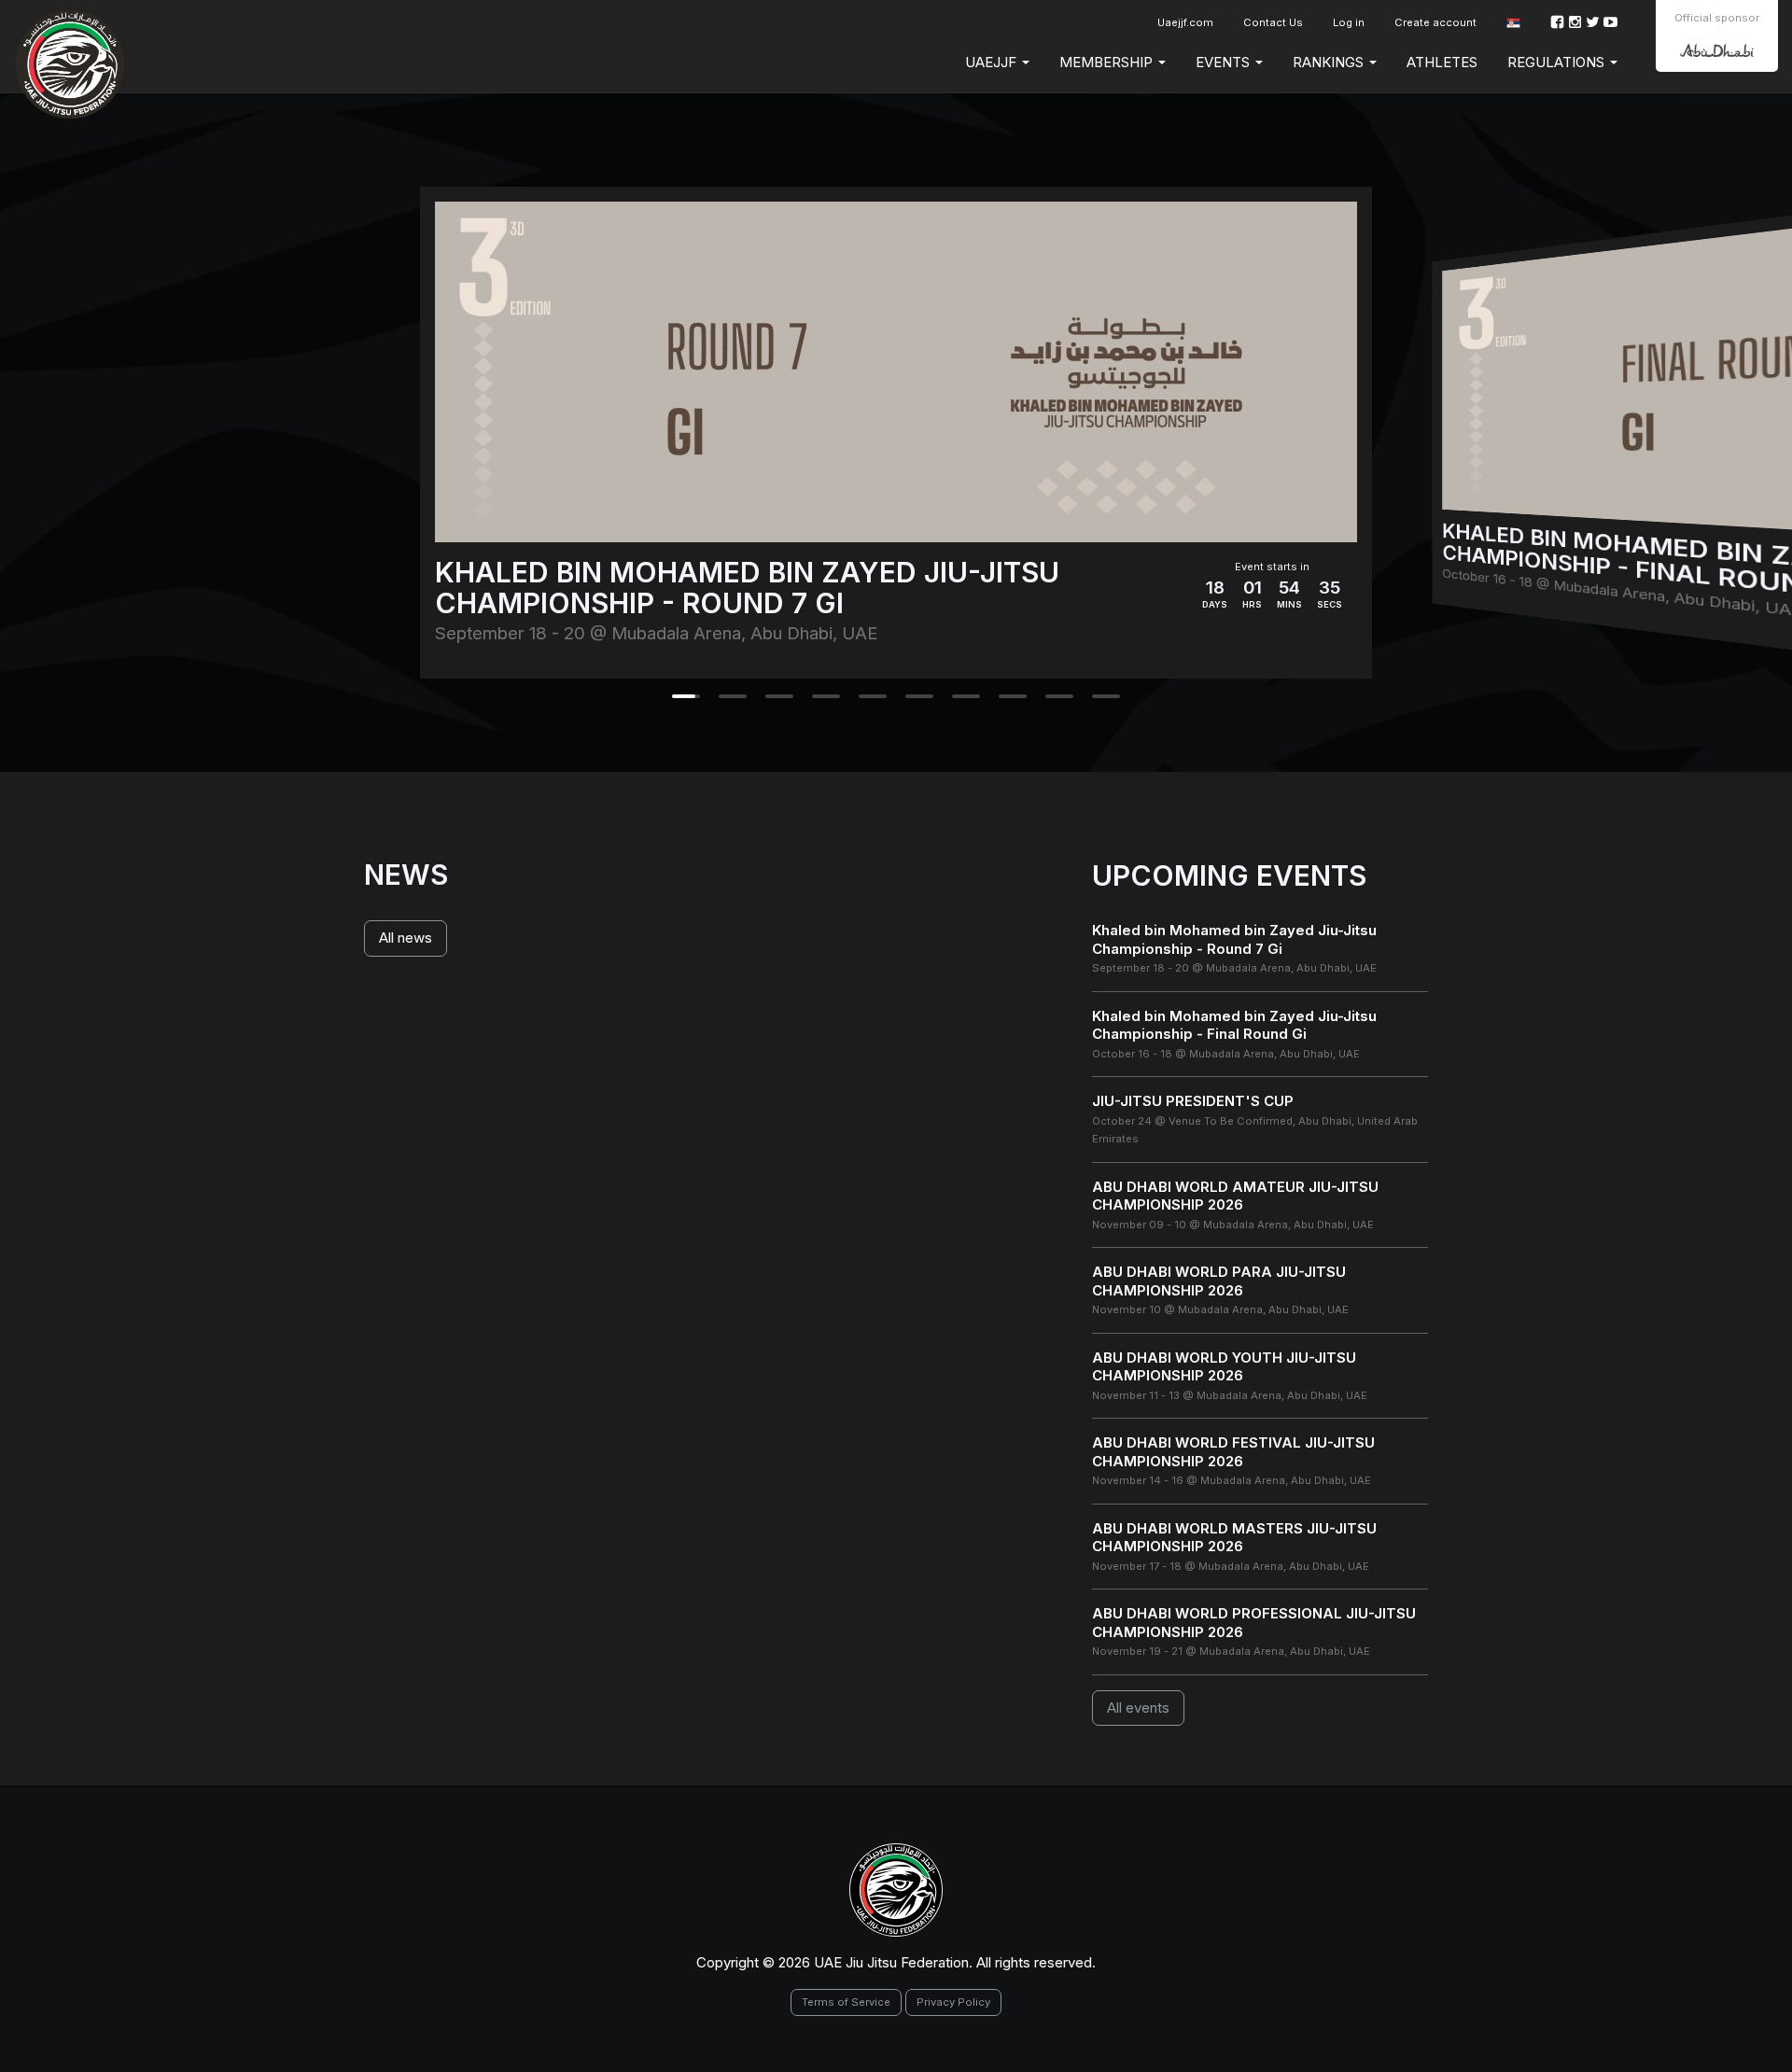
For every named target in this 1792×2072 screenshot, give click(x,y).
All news (406, 938)
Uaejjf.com (1185, 22)
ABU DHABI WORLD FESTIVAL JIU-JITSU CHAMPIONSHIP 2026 (1233, 1452)
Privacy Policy (953, 2002)
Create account (1435, 22)
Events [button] (1225, 62)
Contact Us (1273, 22)
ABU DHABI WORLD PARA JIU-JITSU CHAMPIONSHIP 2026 (1219, 1281)
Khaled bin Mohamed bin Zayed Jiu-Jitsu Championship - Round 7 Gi (1234, 939)
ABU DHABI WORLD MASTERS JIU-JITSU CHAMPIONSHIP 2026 (1234, 1538)
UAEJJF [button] (993, 62)
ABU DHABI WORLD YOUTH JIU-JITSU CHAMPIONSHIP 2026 (1224, 1367)
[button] (1513, 23)
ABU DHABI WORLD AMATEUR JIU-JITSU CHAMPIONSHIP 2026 (1235, 1196)
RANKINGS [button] (1330, 62)
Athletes (1442, 62)
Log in (1349, 22)
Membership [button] (1108, 62)
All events (1138, 1708)
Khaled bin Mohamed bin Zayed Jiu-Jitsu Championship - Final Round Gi (1234, 1025)
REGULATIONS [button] (1558, 62)
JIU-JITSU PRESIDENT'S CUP (1193, 1101)
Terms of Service (846, 2002)
